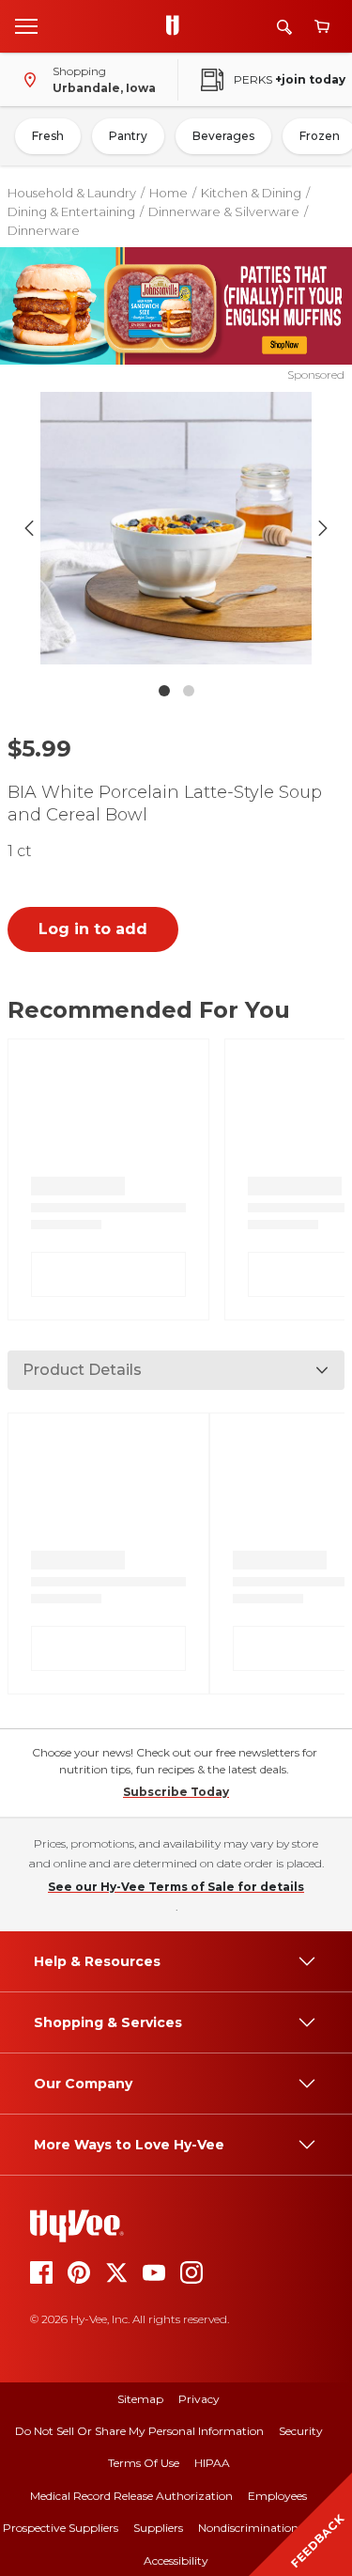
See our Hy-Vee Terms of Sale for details (176, 1887)
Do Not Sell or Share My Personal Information (139, 2431)
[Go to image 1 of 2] (164, 691)
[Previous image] (29, 528)
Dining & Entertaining (71, 211)
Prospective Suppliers (61, 2528)
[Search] (284, 27)
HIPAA (212, 2463)
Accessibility (176, 2560)
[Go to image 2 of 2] (189, 691)
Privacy (199, 2399)
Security (301, 2431)
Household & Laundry (72, 193)
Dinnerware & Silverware (224, 211)
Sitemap (140, 2399)
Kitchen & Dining (251, 193)
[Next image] (323, 528)
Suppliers (158, 2528)
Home (168, 193)
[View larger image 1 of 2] (176, 528)
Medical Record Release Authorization (131, 2496)
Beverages (223, 136)
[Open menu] (26, 25)
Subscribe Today (176, 1792)
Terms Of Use (144, 2463)
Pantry (128, 136)
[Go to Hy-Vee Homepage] (177, 26)
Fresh (48, 136)
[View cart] (322, 27)
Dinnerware (44, 230)
